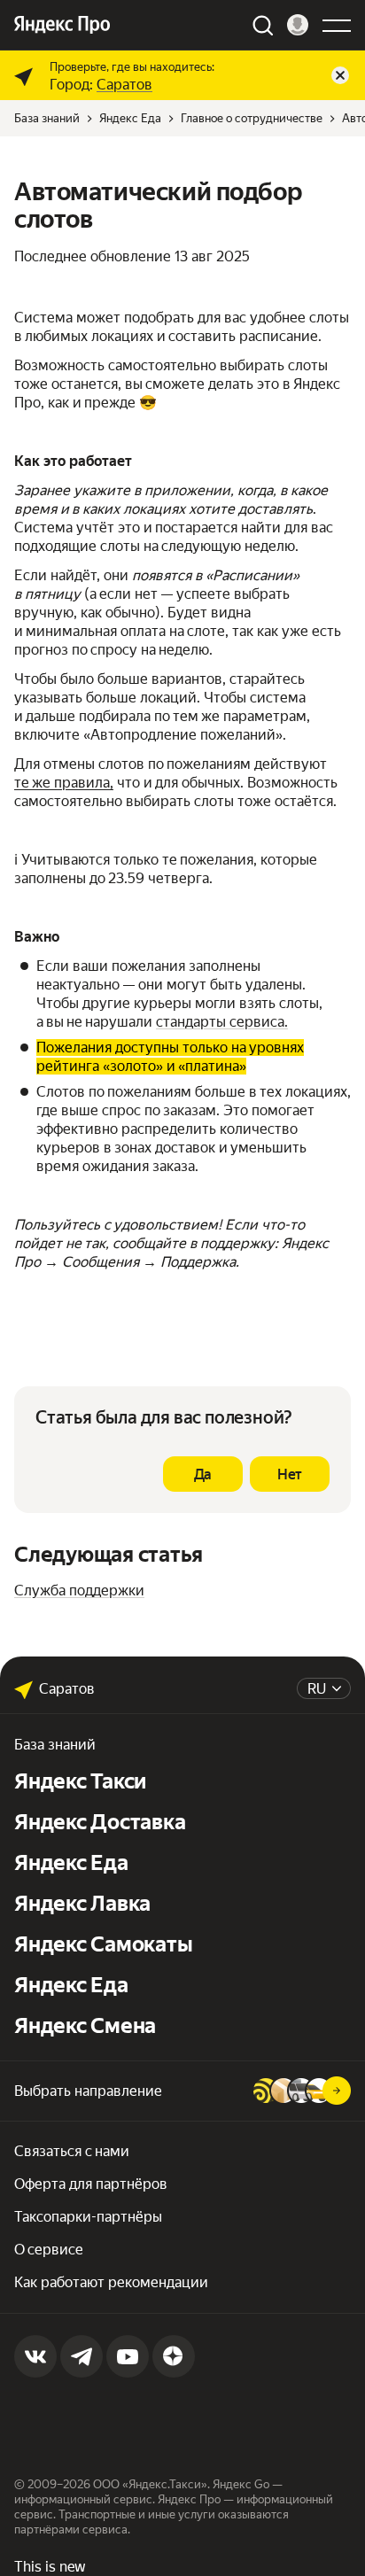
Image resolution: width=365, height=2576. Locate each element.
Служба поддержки (79, 1591)
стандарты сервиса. (222, 1022)
